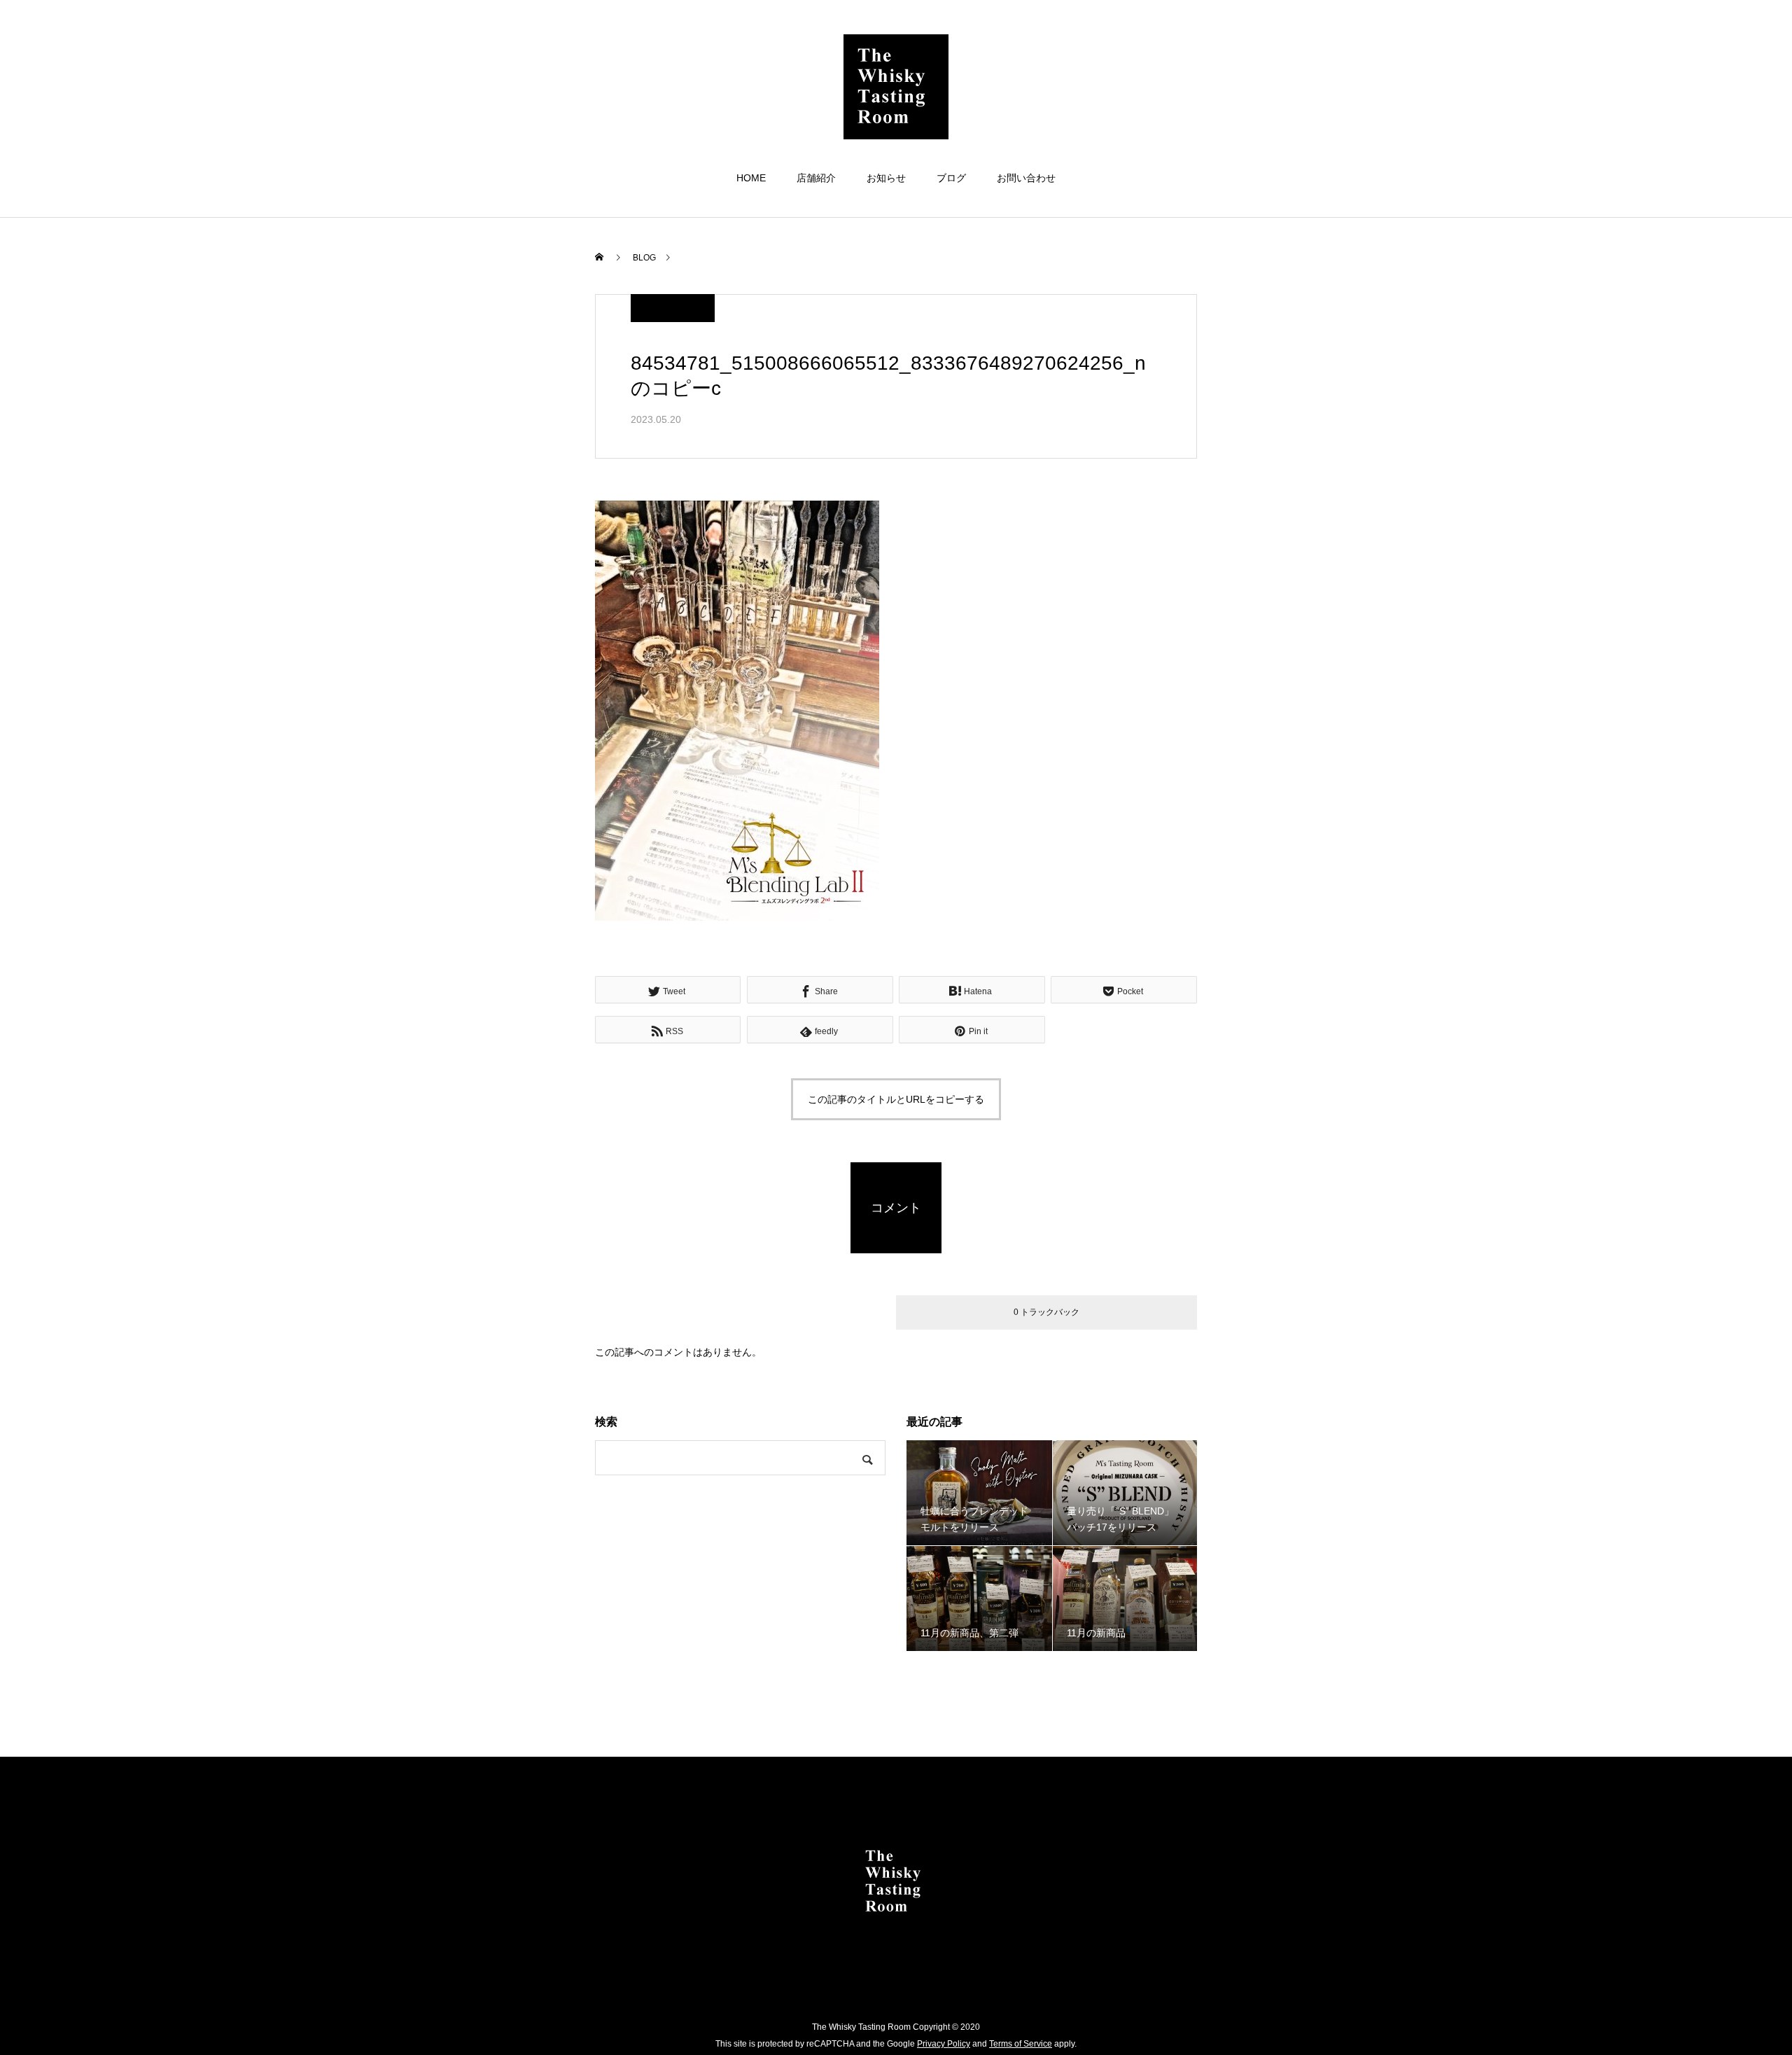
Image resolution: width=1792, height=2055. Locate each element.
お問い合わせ (1026, 178)
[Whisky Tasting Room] (896, 87)
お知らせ (886, 178)
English (1723, 54)
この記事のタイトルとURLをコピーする (896, 1099)
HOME (751, 178)
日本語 (1683, 54)
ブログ (951, 178)
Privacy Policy (944, 2044)
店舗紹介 (816, 178)
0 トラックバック (1046, 1312)
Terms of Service (1021, 2044)
